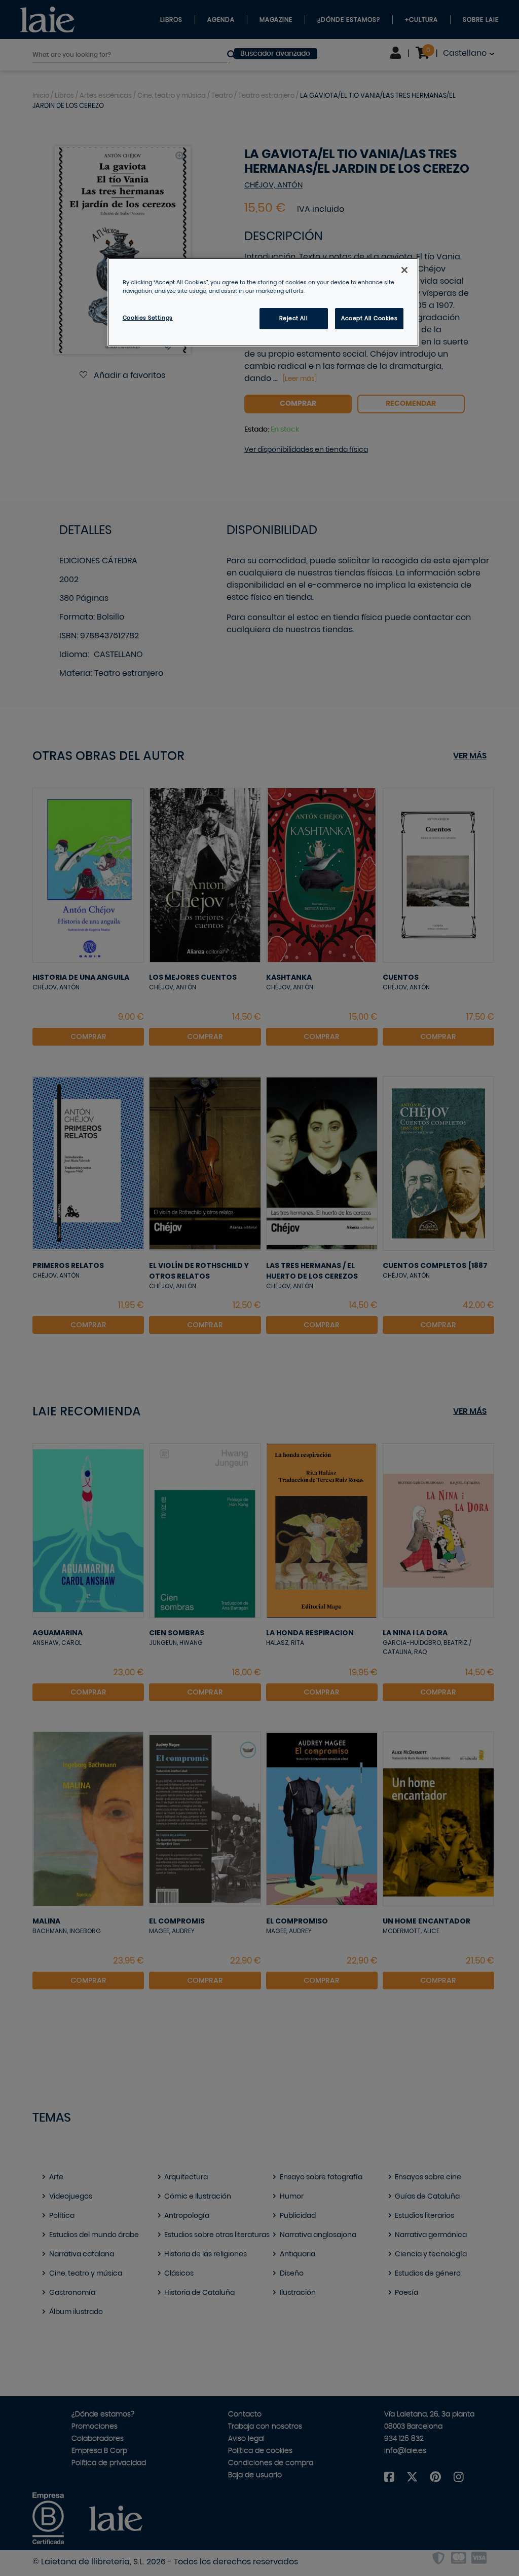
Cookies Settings (148, 318)
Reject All (293, 318)
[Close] (404, 270)
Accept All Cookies (369, 318)
